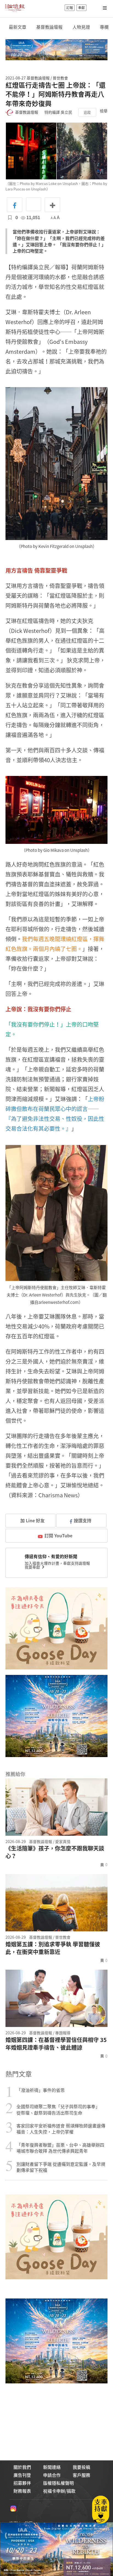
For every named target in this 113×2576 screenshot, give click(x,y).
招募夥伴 (22, 2483)
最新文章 (18, 27)
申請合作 (52, 2475)
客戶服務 (81, 2475)
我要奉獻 (33, 1567)
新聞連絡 (52, 2467)
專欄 (104, 27)
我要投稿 (81, 2467)
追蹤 (87, 112)
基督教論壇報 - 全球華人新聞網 (15, 8)
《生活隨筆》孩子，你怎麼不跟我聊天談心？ (55, 1852)
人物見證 (81, 27)
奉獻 (81, 8)
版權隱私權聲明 (58, 2483)
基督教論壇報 (49, 27)
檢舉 (104, 111)
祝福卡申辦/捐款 (59, 2491)
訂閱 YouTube (58, 1535)
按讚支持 (83, 1520)
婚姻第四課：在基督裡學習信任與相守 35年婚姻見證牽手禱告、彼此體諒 (56, 2044)
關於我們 (22, 2467)
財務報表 (22, 2491)
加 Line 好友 (32, 1520)
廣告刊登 (22, 2475)
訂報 (70, 8)
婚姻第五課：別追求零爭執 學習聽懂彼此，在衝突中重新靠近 (53, 1948)
